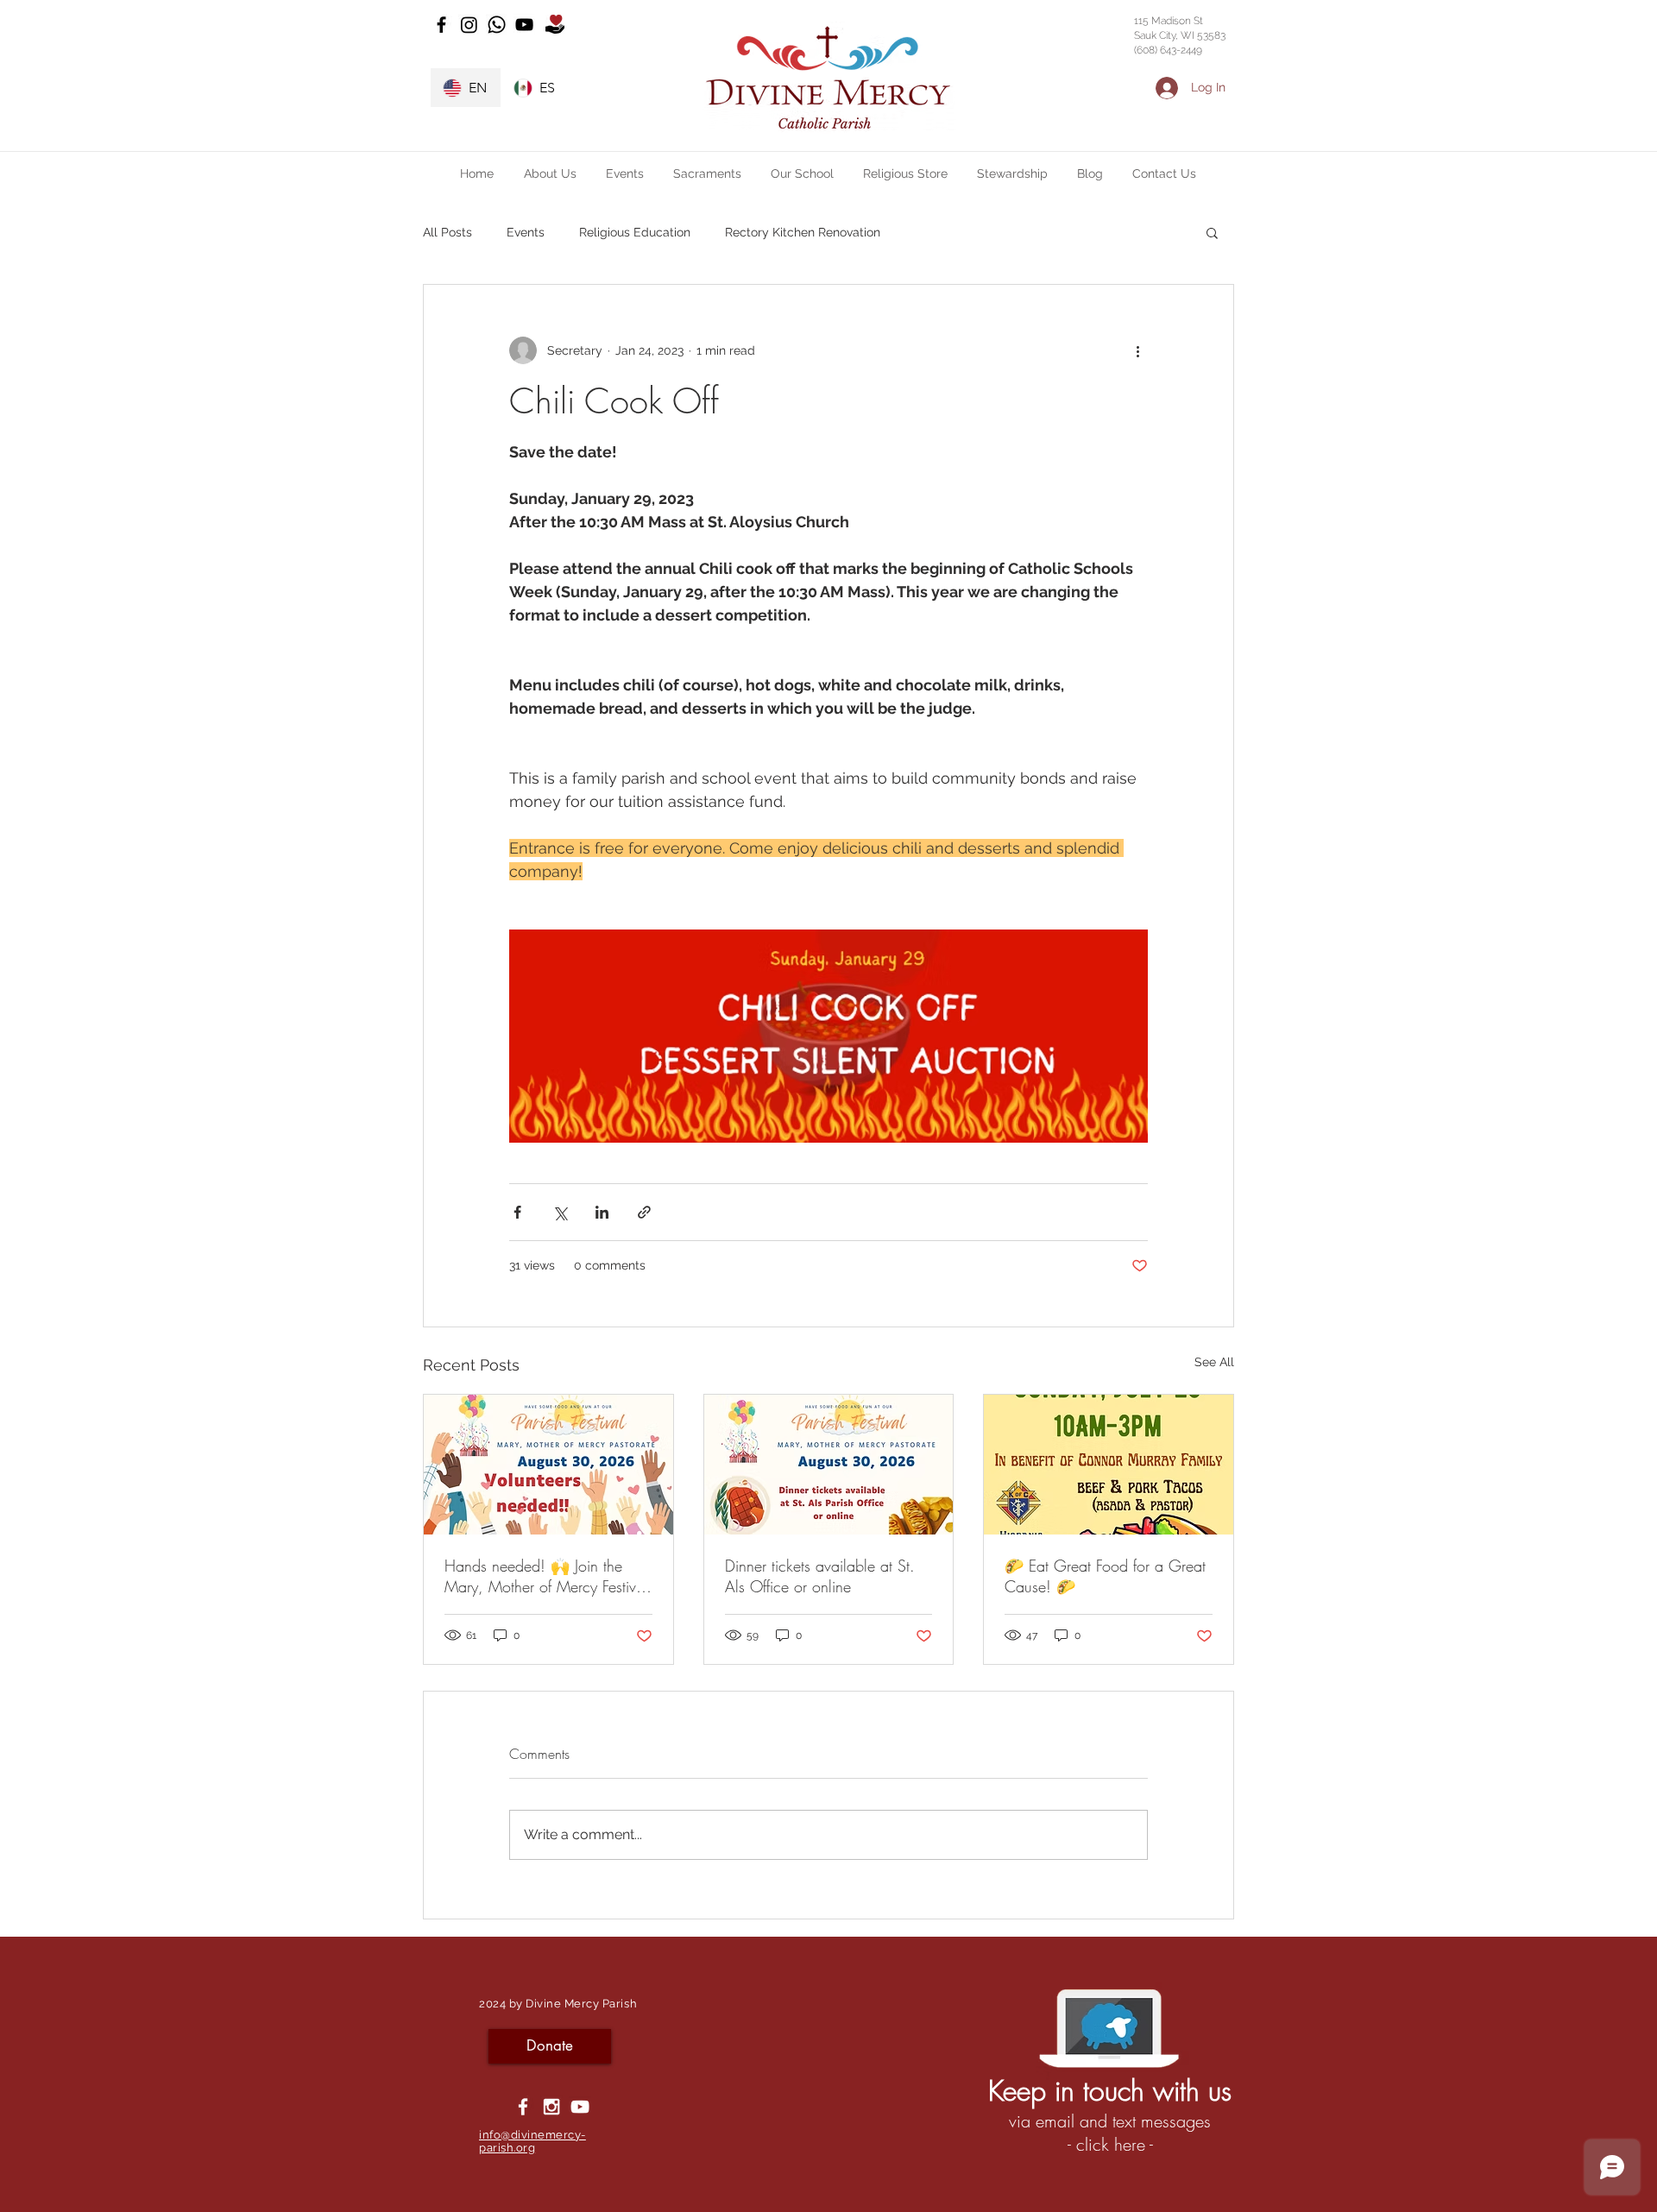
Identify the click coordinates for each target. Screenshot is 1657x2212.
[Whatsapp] (497, 25)
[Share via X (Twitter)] (560, 1212)
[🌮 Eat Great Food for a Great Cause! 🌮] (1109, 1465)
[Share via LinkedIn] (602, 1212)
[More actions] (1137, 350)
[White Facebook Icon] (523, 2107)
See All (1214, 1362)
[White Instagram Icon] (551, 2107)
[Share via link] (644, 1212)
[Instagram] (469, 25)
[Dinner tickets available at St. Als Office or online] (829, 1465)
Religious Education (635, 232)
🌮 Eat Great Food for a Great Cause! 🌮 (1105, 1576)
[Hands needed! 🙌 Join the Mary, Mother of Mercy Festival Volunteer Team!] (548, 1465)
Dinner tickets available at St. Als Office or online (820, 1576)
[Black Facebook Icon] (441, 25)
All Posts (447, 232)
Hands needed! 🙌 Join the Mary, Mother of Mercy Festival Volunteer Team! (546, 1576)
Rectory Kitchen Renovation (803, 232)
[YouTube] (524, 25)
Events (526, 232)
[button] (550, 173)
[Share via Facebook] (517, 1212)
